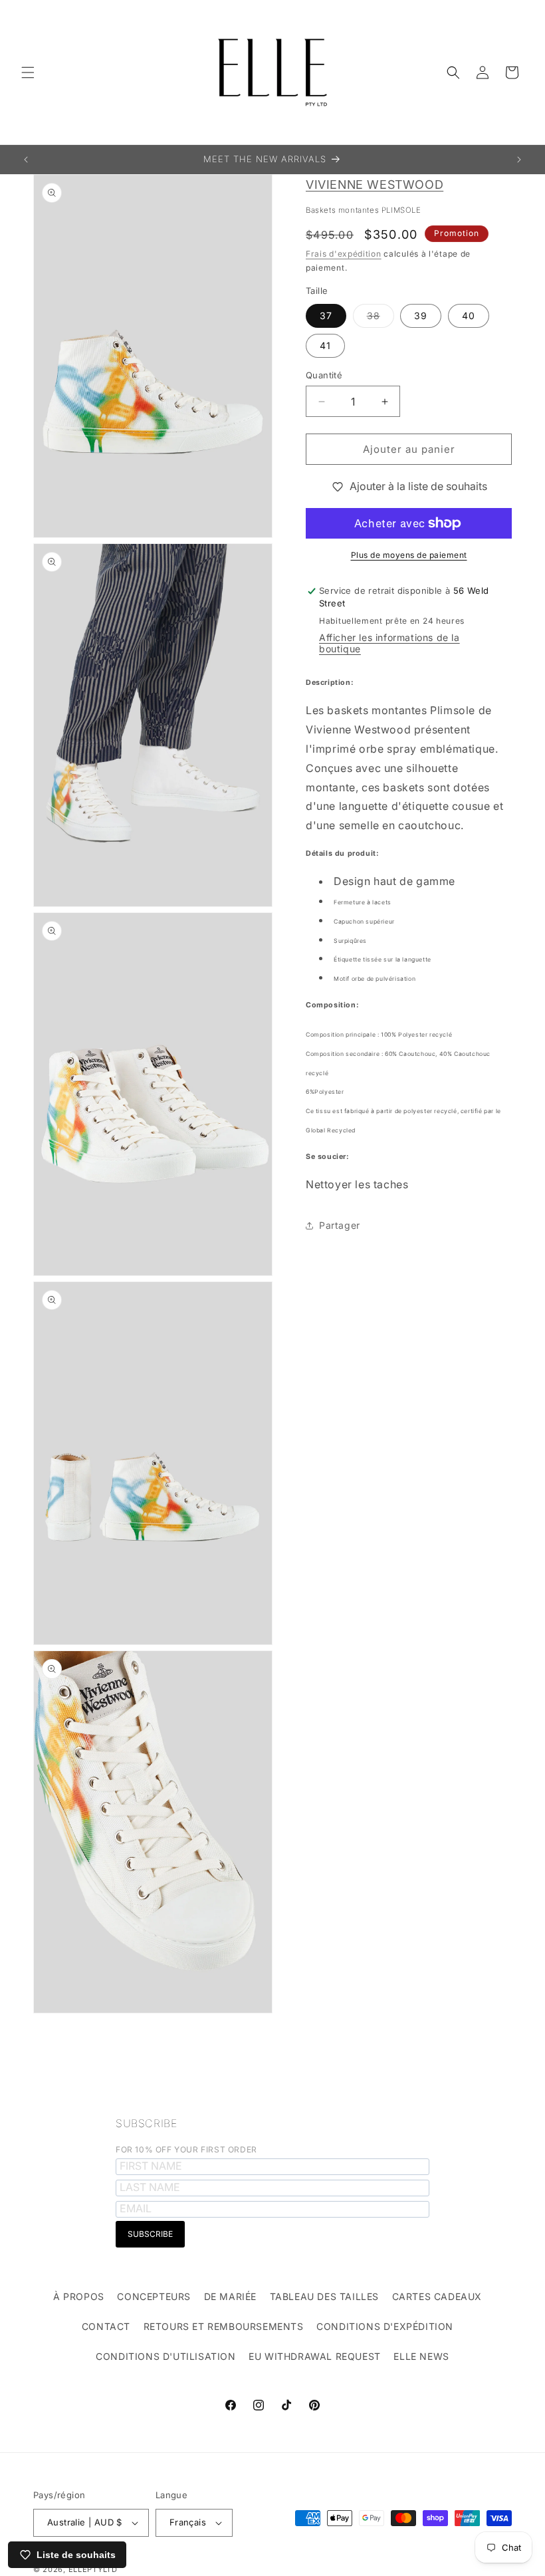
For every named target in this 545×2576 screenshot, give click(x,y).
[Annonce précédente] (26, 160)
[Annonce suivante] (519, 160)
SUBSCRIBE (146, 2123)
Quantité (324, 375)
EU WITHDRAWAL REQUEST (315, 2356)
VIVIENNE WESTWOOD (375, 185)
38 (381, 319)
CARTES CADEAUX (437, 2296)
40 (469, 316)
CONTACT (106, 2326)
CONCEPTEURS (154, 2296)
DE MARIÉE (230, 2296)
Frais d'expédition (344, 254)
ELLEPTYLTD (93, 2569)
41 (325, 345)
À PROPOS (79, 2296)
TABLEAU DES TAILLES (324, 2296)
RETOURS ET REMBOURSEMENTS (224, 2326)
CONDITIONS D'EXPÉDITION (385, 2326)
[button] (28, 72)
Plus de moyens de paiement (409, 555)
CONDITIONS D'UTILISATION (165, 2356)
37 (326, 316)
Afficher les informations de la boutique (389, 643)
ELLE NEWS (421, 2356)
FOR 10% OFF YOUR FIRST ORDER (186, 2149)
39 (421, 316)
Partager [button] (340, 1225)
